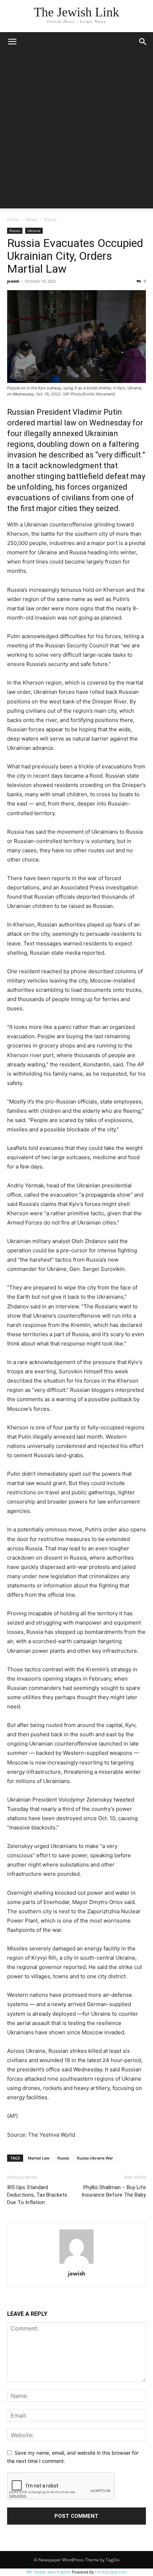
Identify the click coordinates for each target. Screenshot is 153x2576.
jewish (13, 281)
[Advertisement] (76, 132)
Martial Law (39, 2158)
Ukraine (34, 231)
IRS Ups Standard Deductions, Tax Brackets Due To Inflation (37, 2195)
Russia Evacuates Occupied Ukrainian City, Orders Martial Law (75, 256)
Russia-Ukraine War (95, 2158)
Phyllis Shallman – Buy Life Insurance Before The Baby (114, 2191)
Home (13, 219)
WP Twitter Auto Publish (49, 2572)
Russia (50, 219)
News (31, 219)
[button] (12, 42)
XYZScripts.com (112, 2572)
